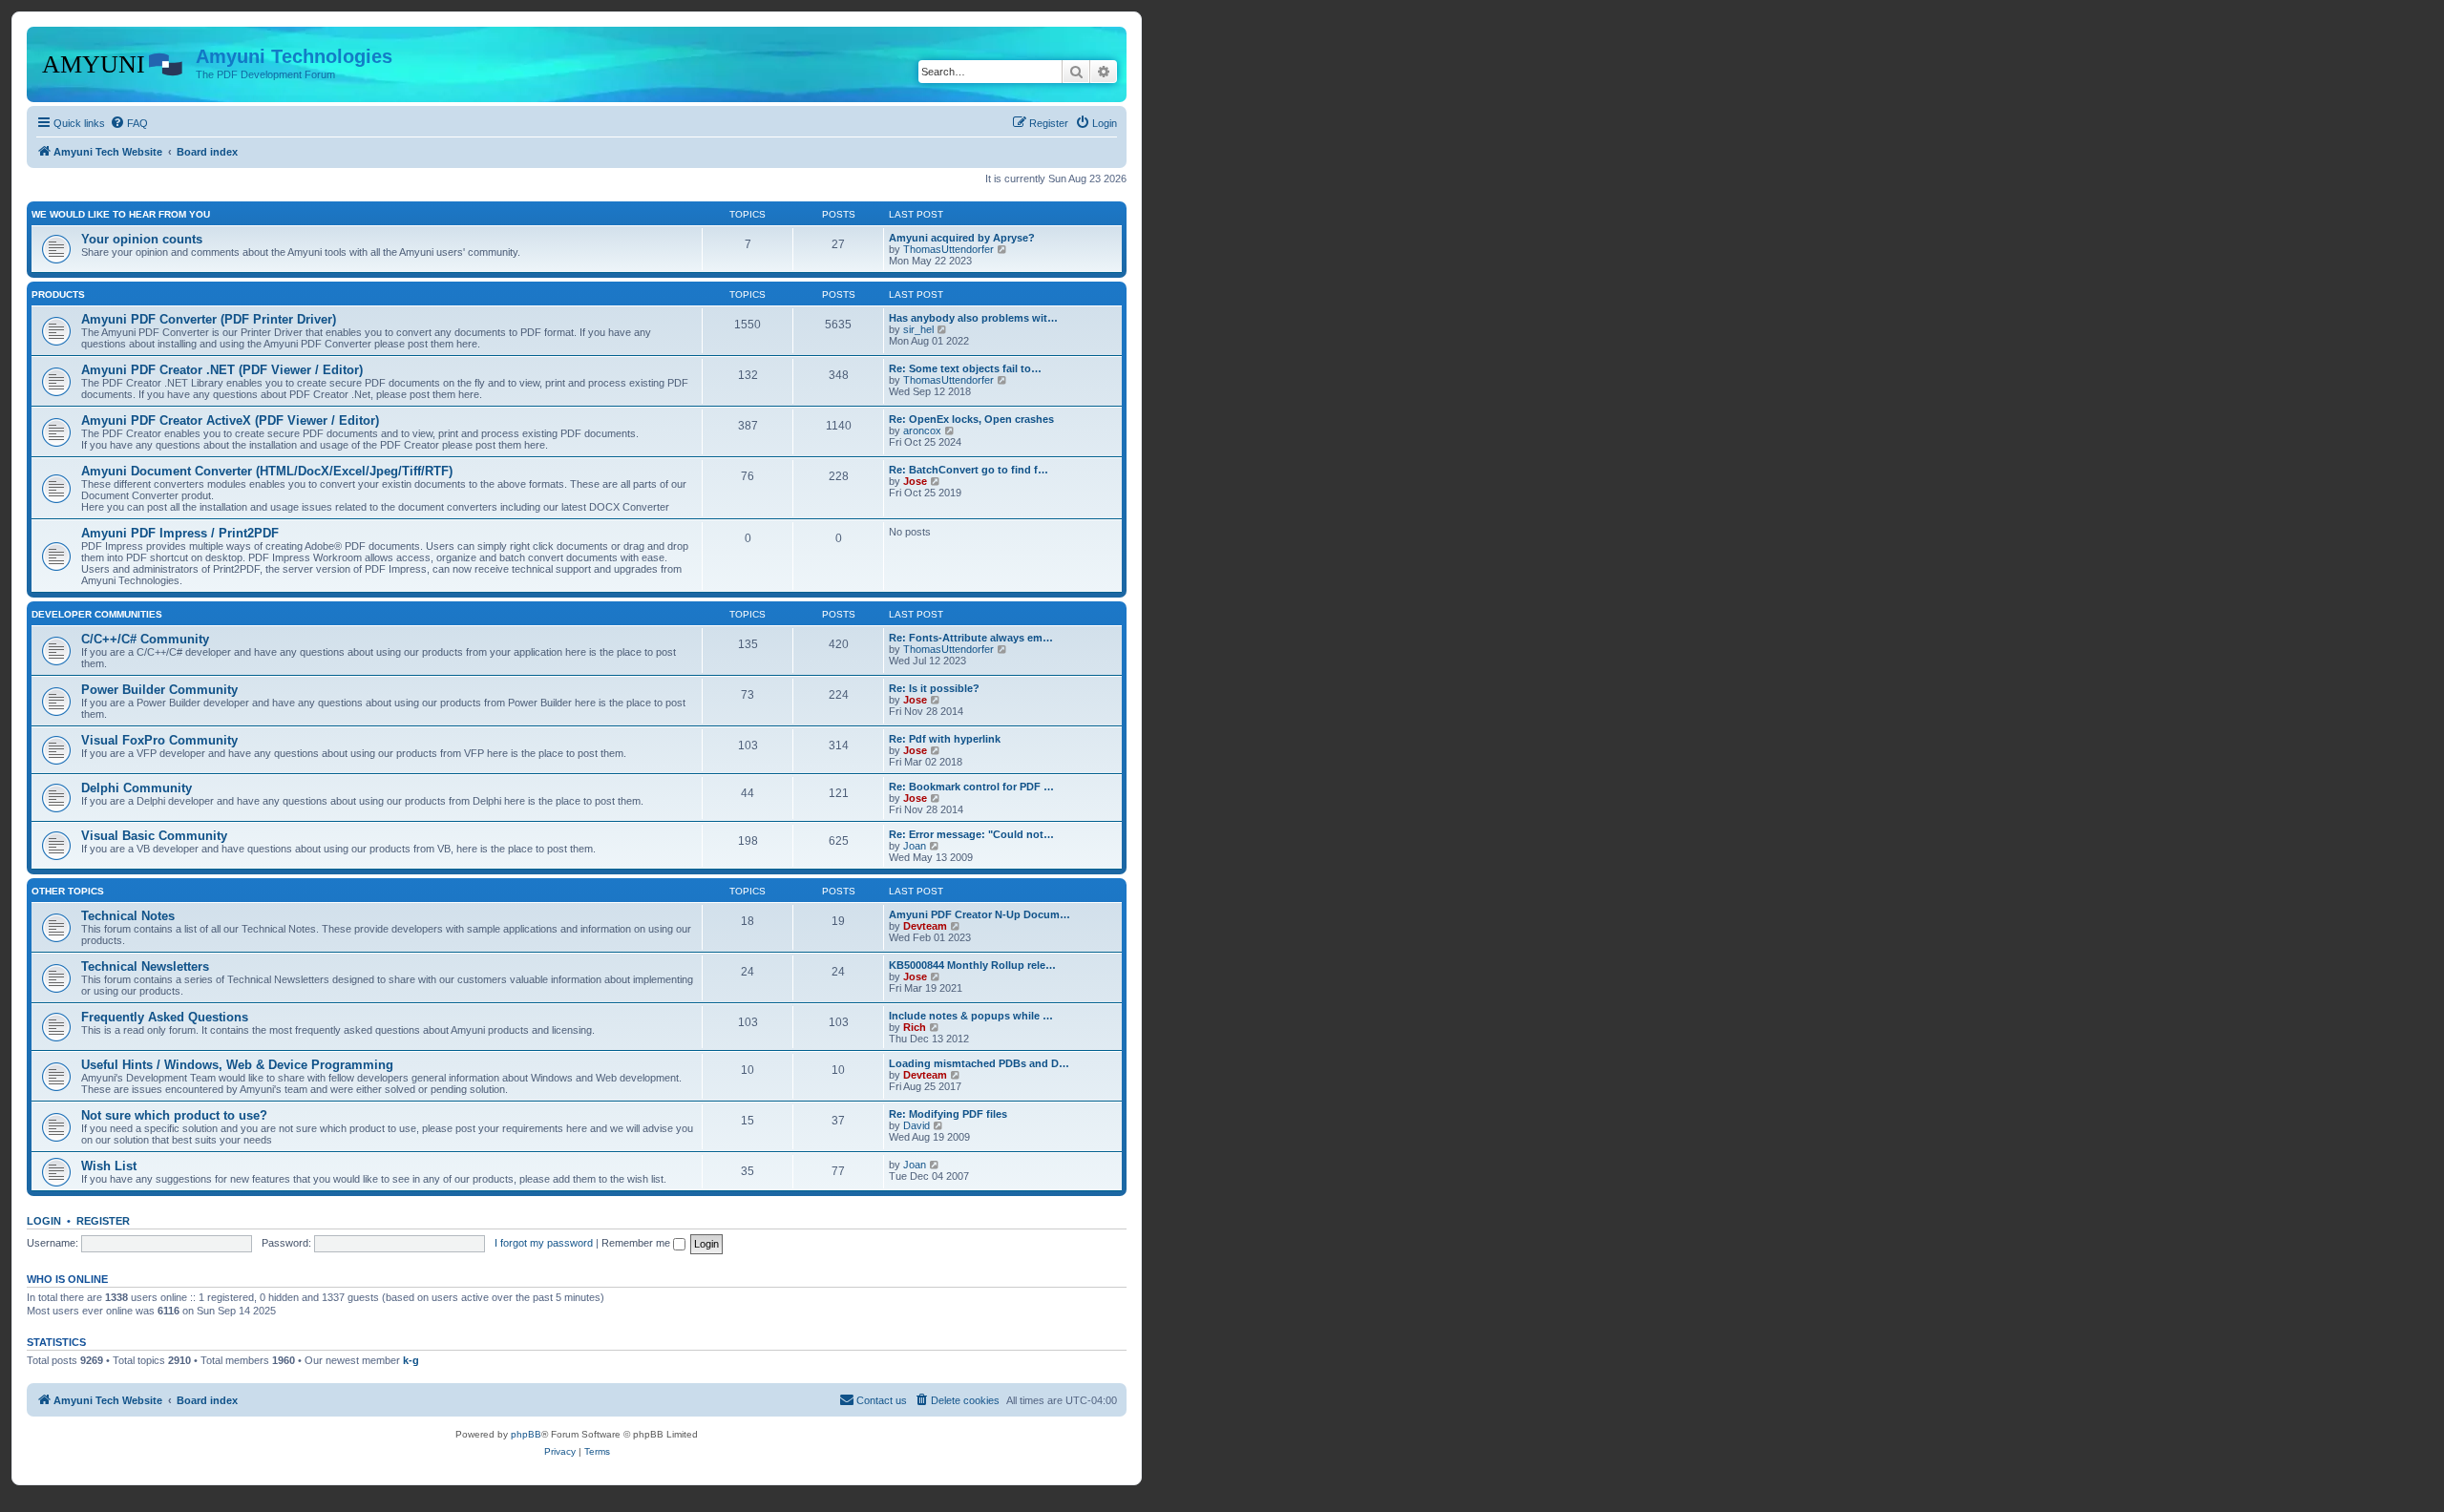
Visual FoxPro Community (159, 740)
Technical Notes (128, 916)
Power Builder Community (159, 690)
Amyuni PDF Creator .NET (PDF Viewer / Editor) (222, 370)
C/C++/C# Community (145, 639)
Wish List (109, 1166)
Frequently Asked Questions (165, 1017)
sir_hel (918, 329)
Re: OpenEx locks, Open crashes (971, 419)
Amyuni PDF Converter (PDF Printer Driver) (209, 319)
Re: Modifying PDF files (948, 1114)
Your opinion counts (142, 239)
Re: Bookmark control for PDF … (971, 787)
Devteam (925, 926)
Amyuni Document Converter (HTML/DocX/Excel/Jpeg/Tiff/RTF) (267, 471)
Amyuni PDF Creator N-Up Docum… (980, 914)
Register (103, 1221)
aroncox (922, 430)
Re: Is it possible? (934, 688)
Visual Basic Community (154, 836)
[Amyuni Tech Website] (114, 62)
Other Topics (68, 891)
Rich (915, 1027)
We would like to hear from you (121, 214)
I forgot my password (544, 1243)
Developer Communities (97, 614)
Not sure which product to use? (174, 1115)
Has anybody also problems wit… (973, 318)
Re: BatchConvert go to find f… (969, 470)
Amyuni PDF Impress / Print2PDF (180, 533)
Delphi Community (137, 788)
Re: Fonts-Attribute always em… (971, 638)
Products (58, 294)
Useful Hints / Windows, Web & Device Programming (237, 1065)
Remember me (637, 1243)
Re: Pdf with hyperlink (945, 739)
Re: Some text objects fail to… (965, 368)
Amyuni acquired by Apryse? (962, 238)
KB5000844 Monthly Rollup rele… (972, 965)
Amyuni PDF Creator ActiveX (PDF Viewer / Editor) (230, 420)
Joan (915, 846)
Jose (915, 481)
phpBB (526, 1434)
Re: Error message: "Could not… (971, 834)
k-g (411, 1360)
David (916, 1125)
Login (44, 1221)
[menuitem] (129, 123)
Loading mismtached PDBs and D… (979, 1063)
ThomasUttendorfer (948, 249)
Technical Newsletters (145, 966)
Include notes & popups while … (971, 1016)
